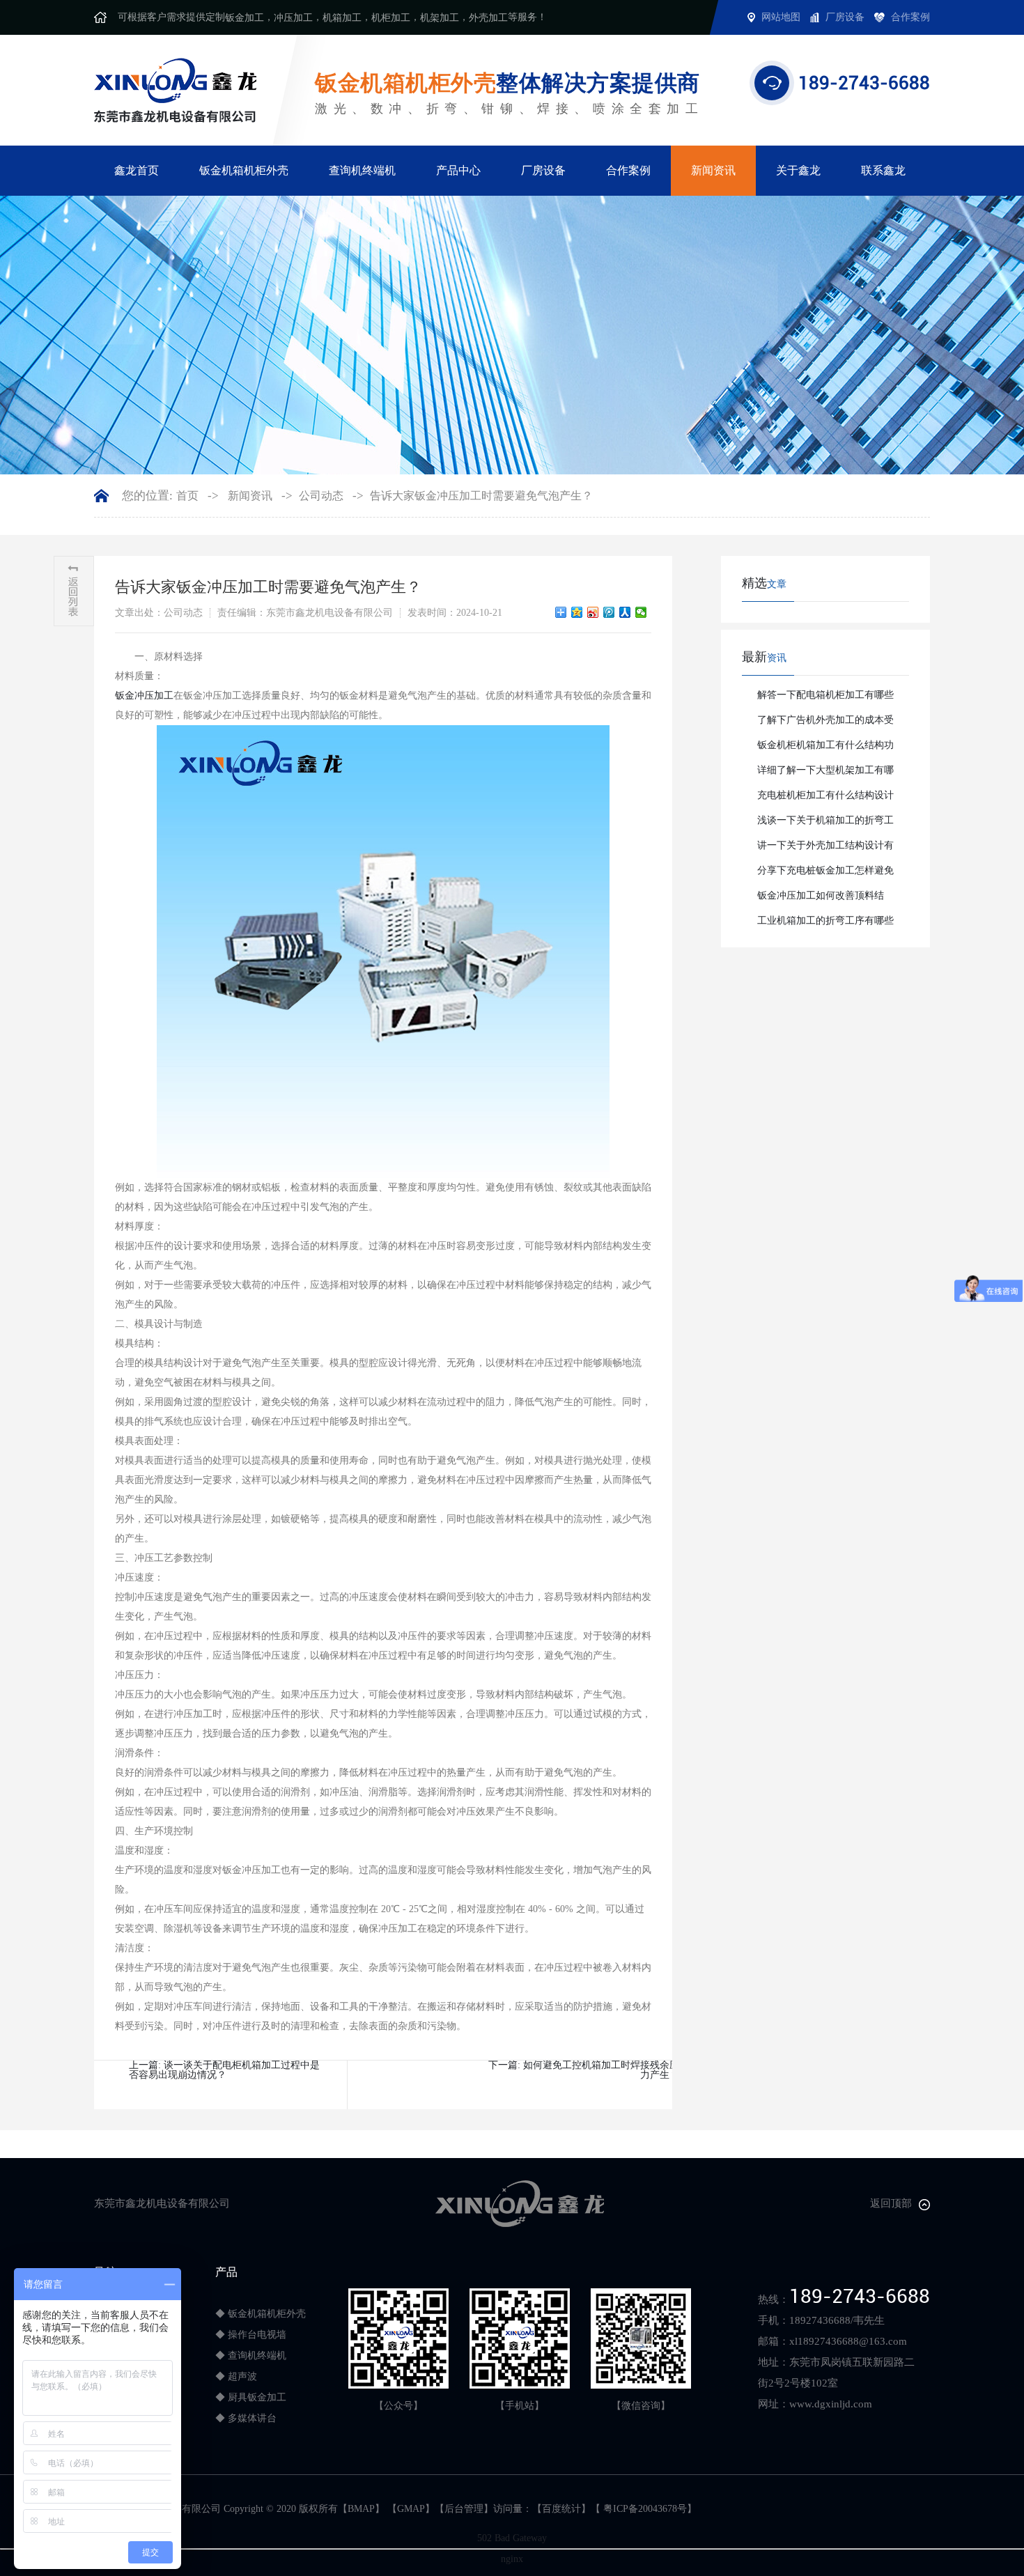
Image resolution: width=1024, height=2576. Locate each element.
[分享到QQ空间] (577, 612)
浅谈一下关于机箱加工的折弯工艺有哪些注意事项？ (825, 824)
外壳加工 (488, 18)
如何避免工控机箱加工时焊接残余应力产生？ (601, 2070)
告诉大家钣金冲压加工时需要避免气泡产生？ (481, 496)
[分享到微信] (641, 612)
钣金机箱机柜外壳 (244, 170)
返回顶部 (891, 2203)
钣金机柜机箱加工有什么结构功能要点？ (825, 749)
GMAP (411, 2509)
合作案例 (628, 170)
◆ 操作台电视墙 (251, 2335)
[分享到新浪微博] (593, 612)
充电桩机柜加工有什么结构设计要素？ (825, 799)
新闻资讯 (713, 170)
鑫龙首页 (137, 170)
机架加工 (440, 18)
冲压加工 (293, 18)
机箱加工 (342, 18)
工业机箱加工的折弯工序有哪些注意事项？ (825, 924)
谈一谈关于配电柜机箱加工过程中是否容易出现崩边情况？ (224, 2070)
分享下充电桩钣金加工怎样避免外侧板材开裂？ (825, 874)
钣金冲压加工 (144, 696)
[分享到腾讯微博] (609, 612)
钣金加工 (245, 18)
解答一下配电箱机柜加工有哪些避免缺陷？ (825, 699)
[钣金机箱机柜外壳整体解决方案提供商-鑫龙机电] (175, 90)
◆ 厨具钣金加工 (251, 2397)
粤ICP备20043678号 (644, 2509)
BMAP (361, 2509)
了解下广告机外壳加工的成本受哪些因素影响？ (825, 724)
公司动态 (321, 496)
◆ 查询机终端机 (251, 2356)
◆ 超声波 (236, 2376)
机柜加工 (391, 18)
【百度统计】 (561, 2509)
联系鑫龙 (883, 170)
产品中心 (458, 170)
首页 (187, 496)
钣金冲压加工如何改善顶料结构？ (821, 899)
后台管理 (464, 2509)
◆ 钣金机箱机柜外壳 (261, 2314)
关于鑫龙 (798, 170)
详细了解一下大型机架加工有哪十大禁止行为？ (825, 774)
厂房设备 (543, 170)
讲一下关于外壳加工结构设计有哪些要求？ (825, 849)
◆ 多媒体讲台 (246, 2418)
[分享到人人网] (625, 612)
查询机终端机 (362, 170)
